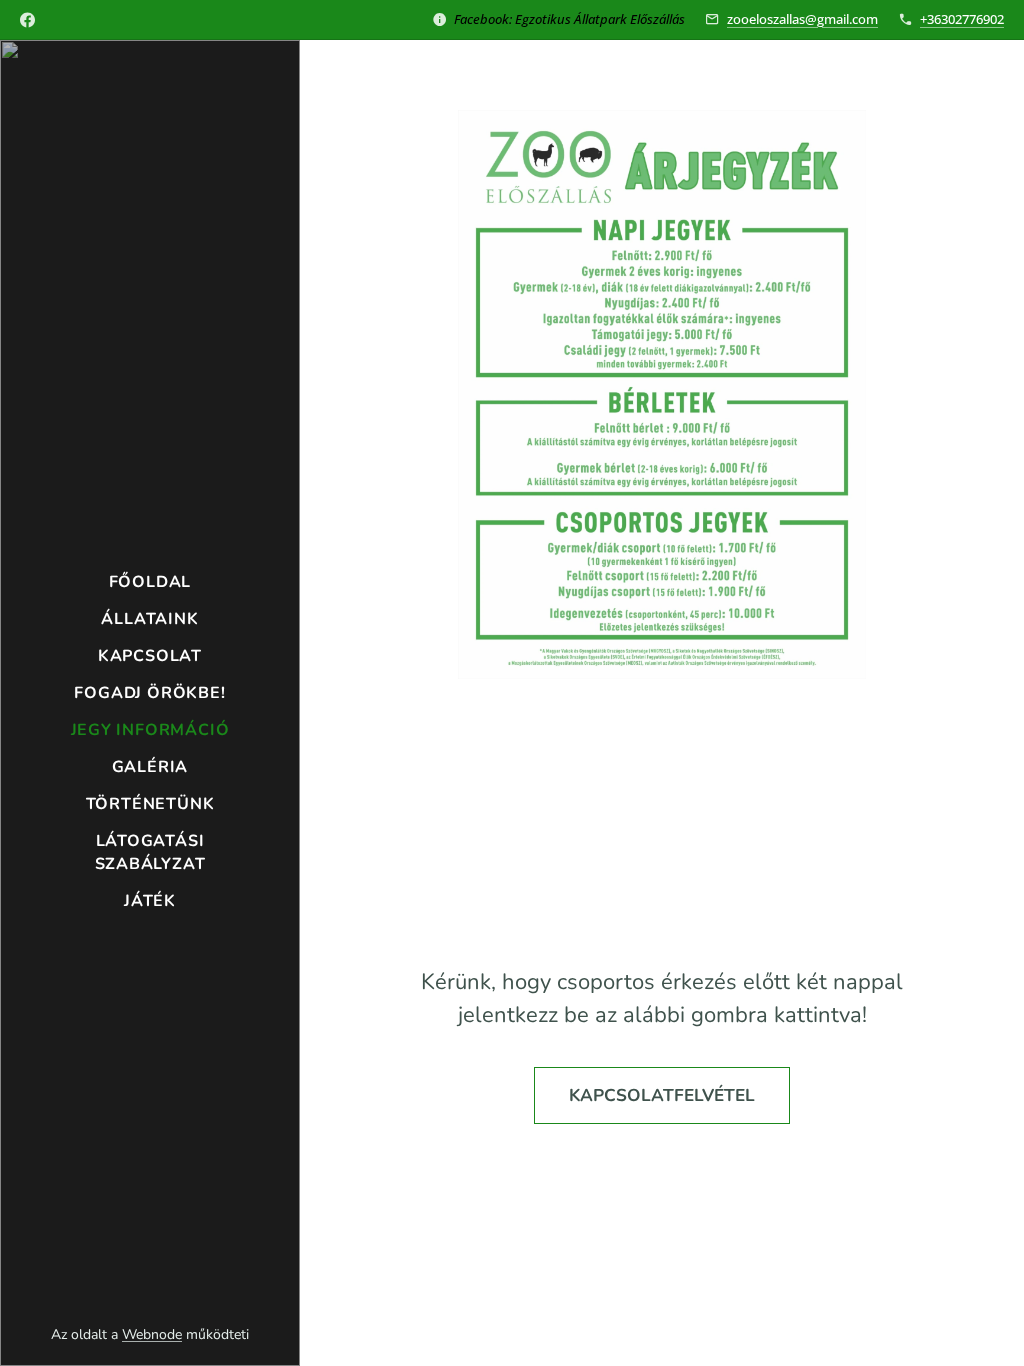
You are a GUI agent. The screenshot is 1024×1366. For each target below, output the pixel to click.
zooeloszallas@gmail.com (802, 19)
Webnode (152, 1334)
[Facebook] (27, 20)
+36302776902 (962, 19)
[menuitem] (150, 582)
